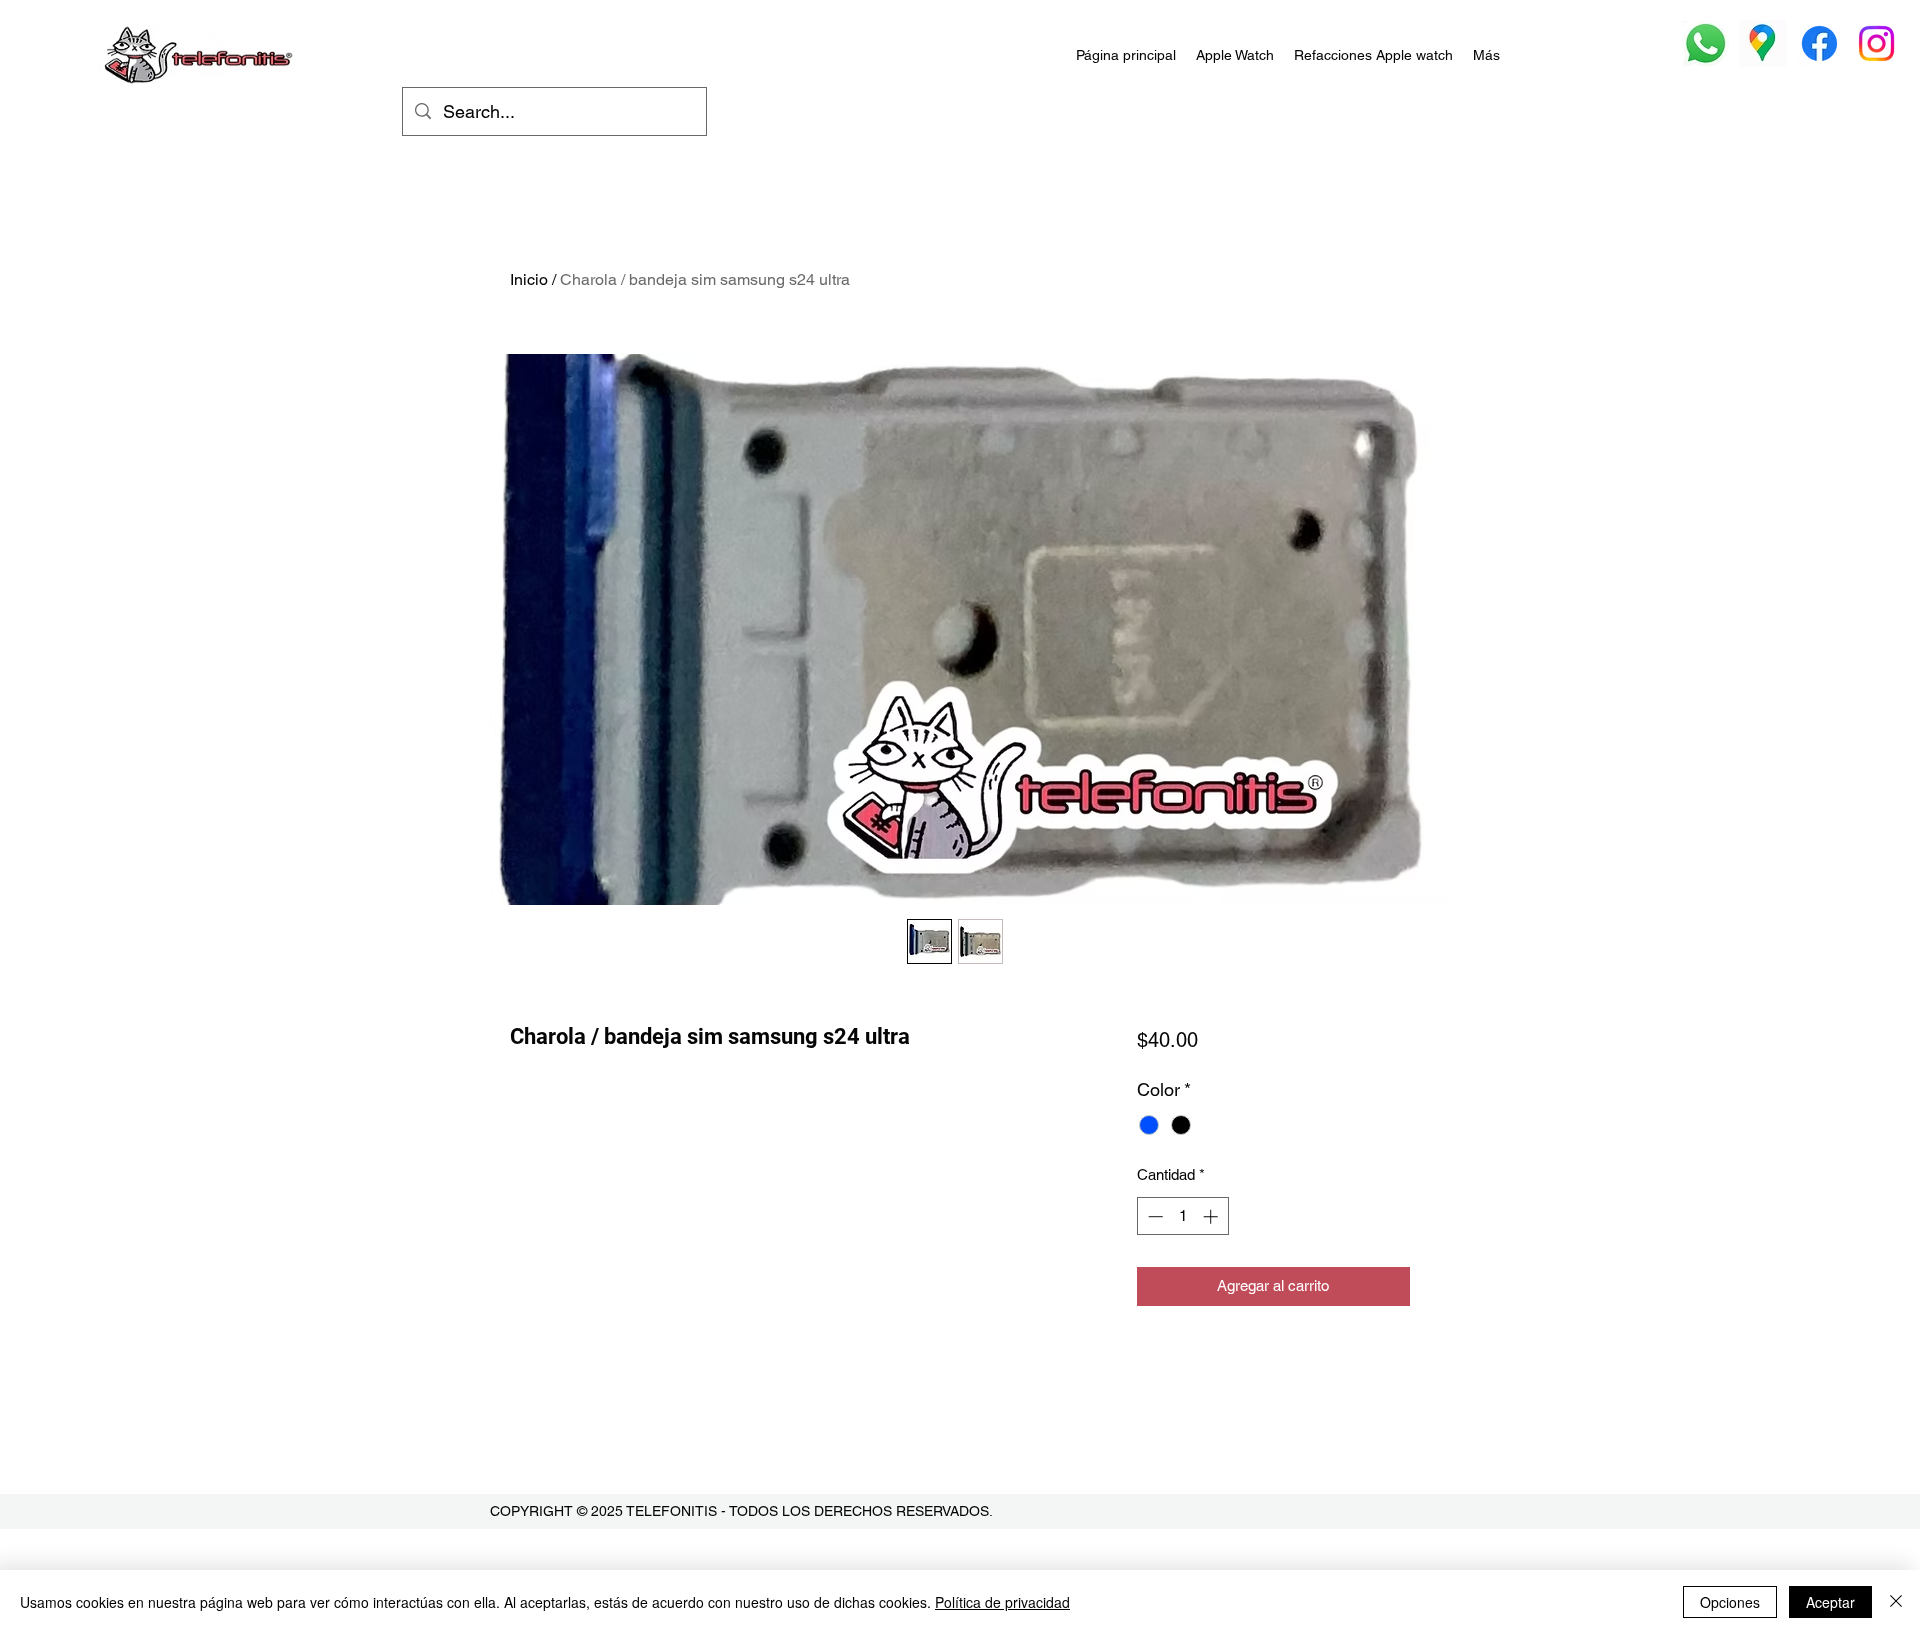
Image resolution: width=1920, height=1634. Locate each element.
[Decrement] (1153, 1216)
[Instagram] (1876, 43)
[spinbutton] (1182, 1216)
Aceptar (1830, 1602)
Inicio (529, 279)
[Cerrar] (1896, 1602)
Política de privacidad (1002, 1602)
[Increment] (1212, 1216)
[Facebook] (1819, 43)
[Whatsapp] (1705, 43)
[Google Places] (1762, 43)
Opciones (1730, 1602)
